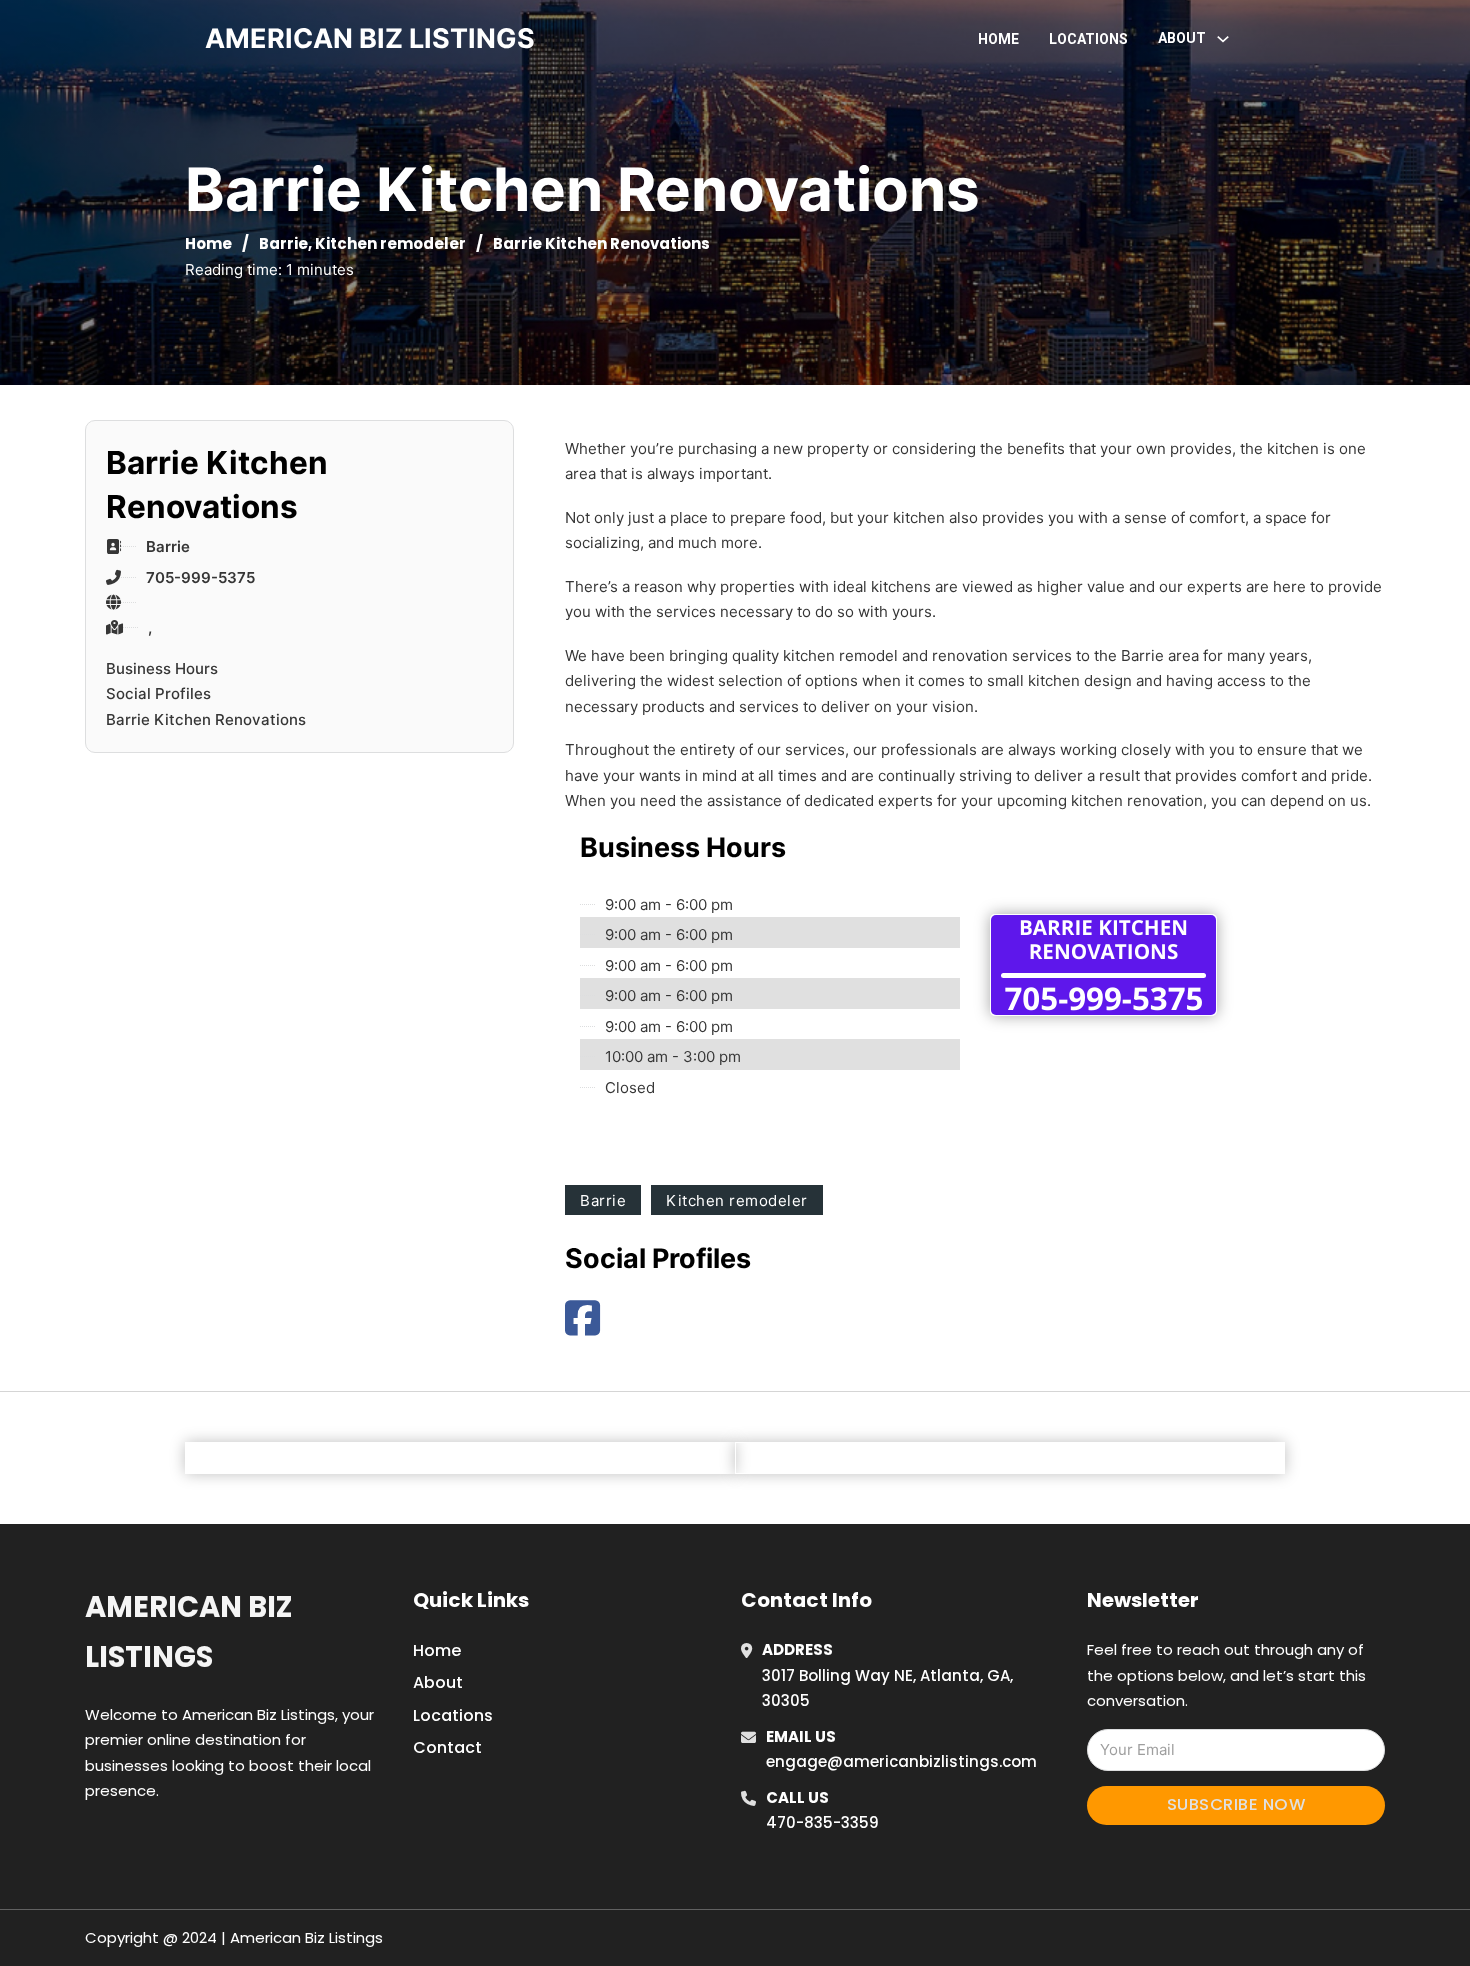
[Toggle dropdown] (1223, 39)
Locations (1088, 39)
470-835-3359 (822, 1822)
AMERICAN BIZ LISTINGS (370, 38)
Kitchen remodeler (390, 243)
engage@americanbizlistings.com (901, 1761)
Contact (447, 1747)
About (438, 1682)
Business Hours (162, 668)
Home (998, 39)
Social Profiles (158, 693)
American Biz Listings (188, 1631)
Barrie (283, 243)
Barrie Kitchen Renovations (206, 719)
